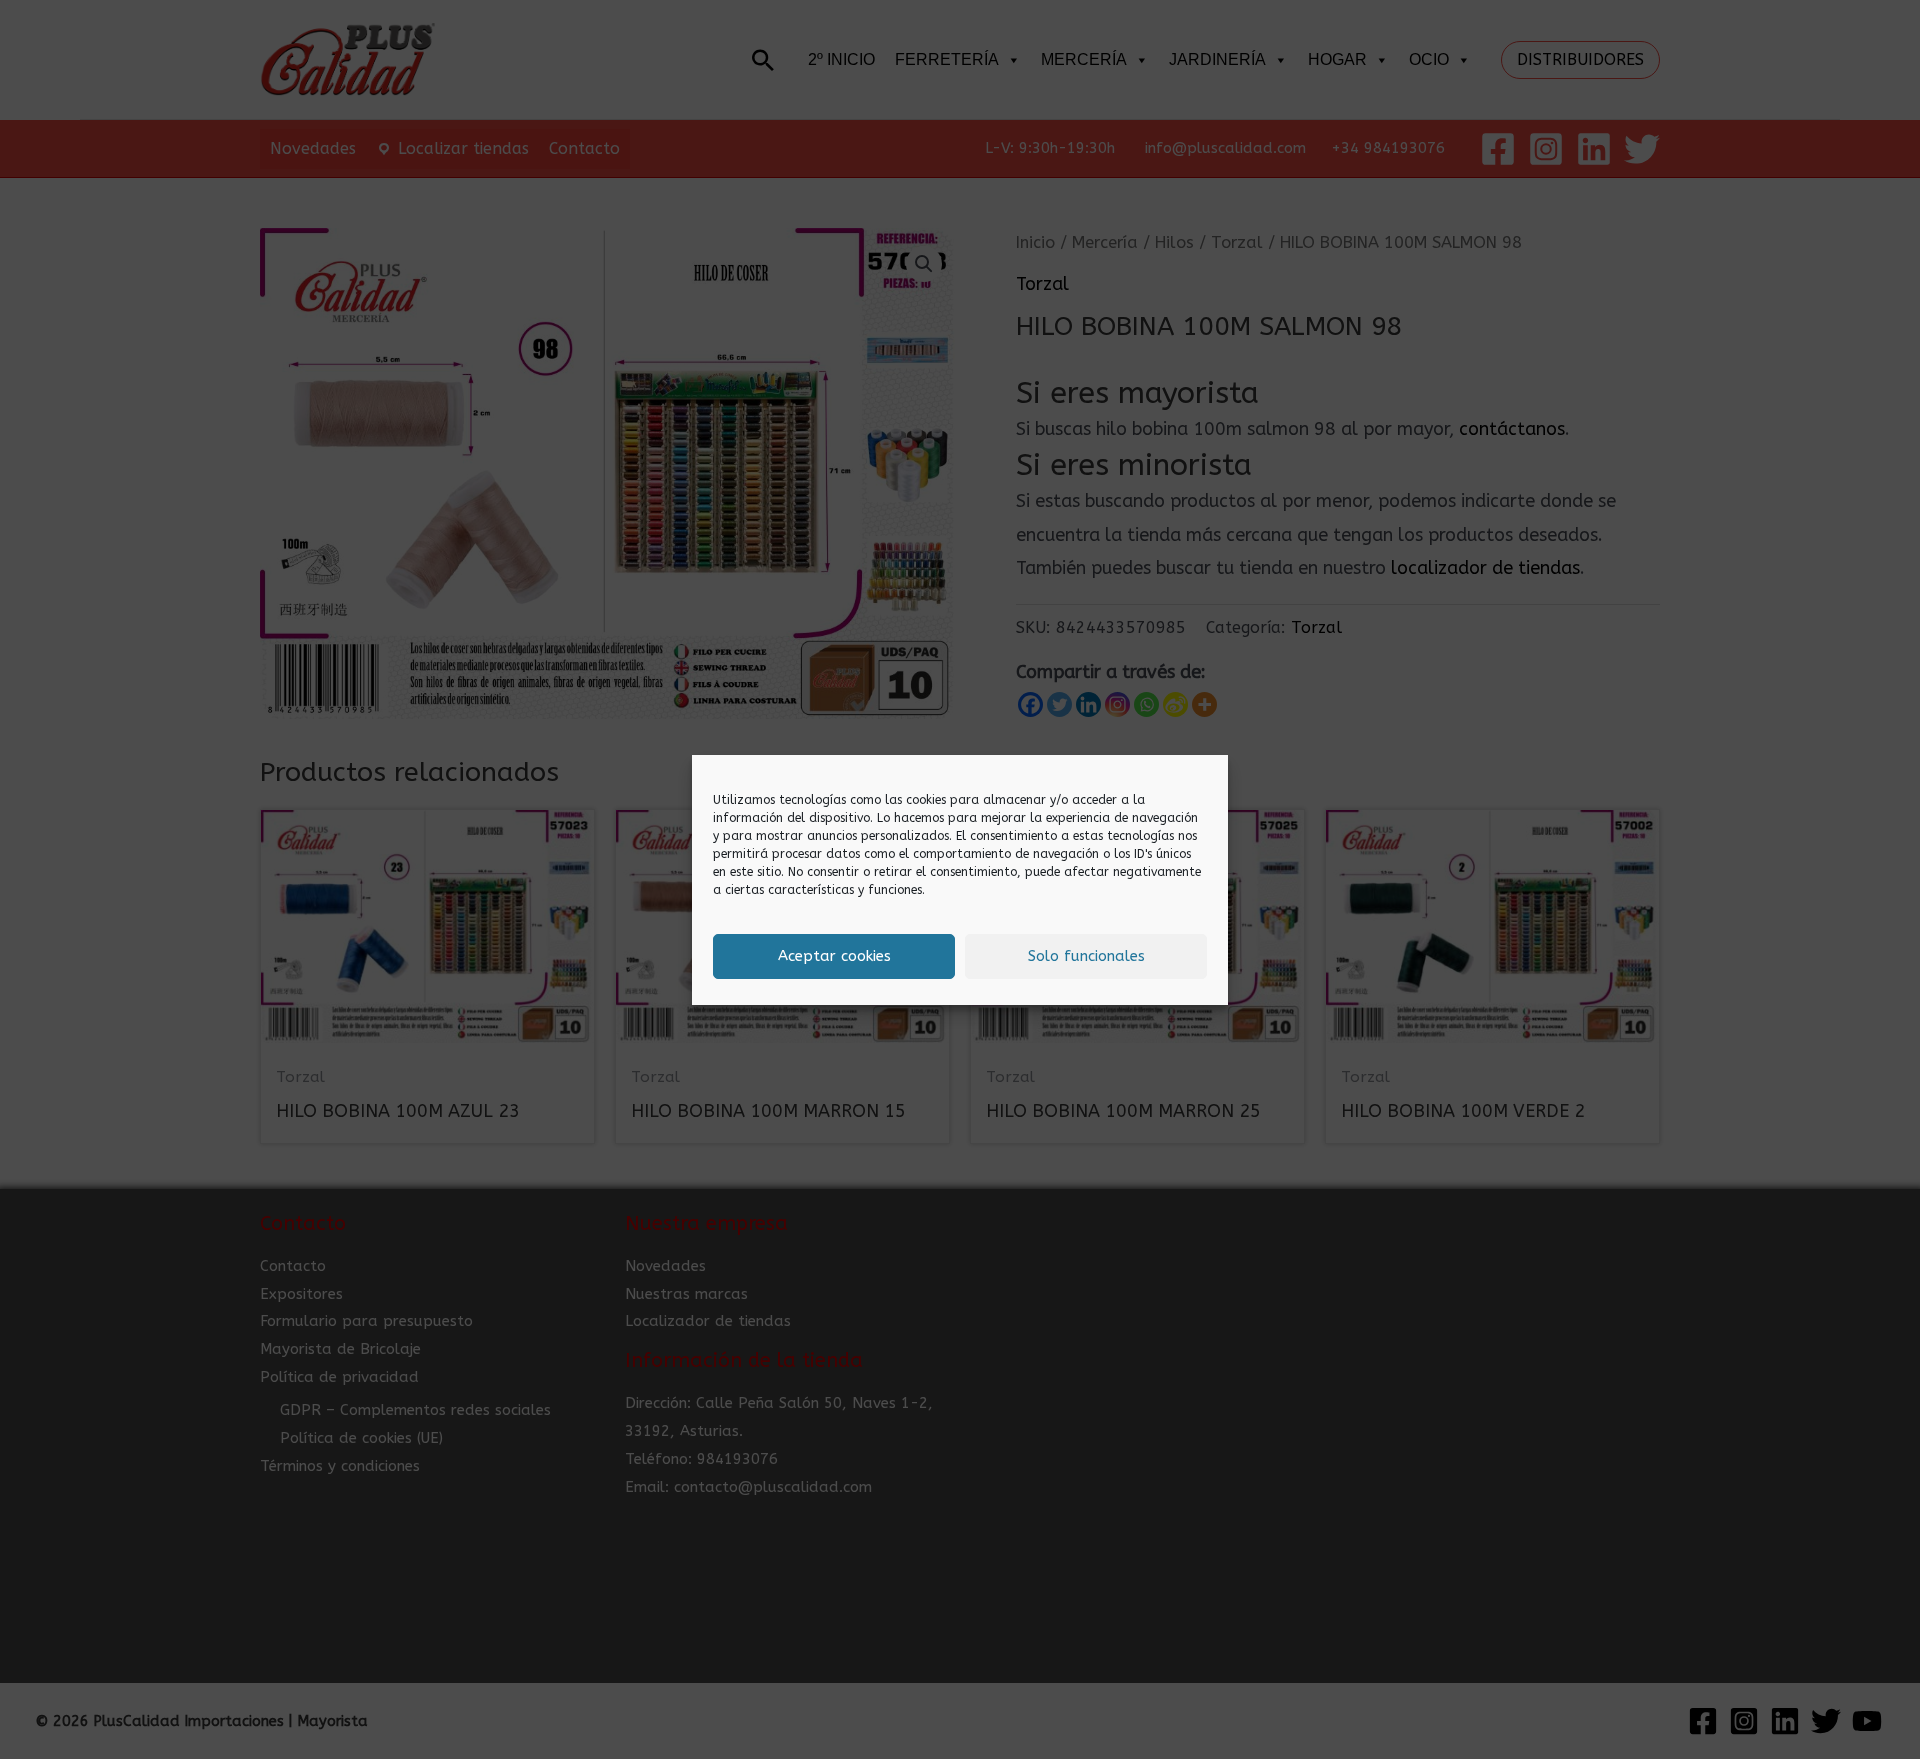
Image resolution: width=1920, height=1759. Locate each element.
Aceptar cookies (834, 956)
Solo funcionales (1086, 956)
